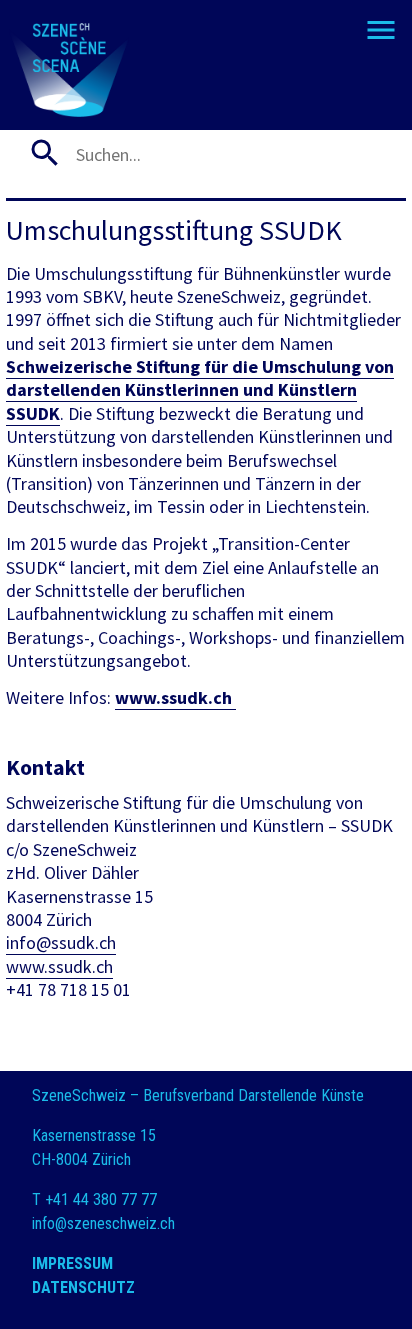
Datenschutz (83, 1287)
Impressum (72, 1263)
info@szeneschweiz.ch (103, 1223)
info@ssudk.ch (61, 942)
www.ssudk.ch (175, 697)
